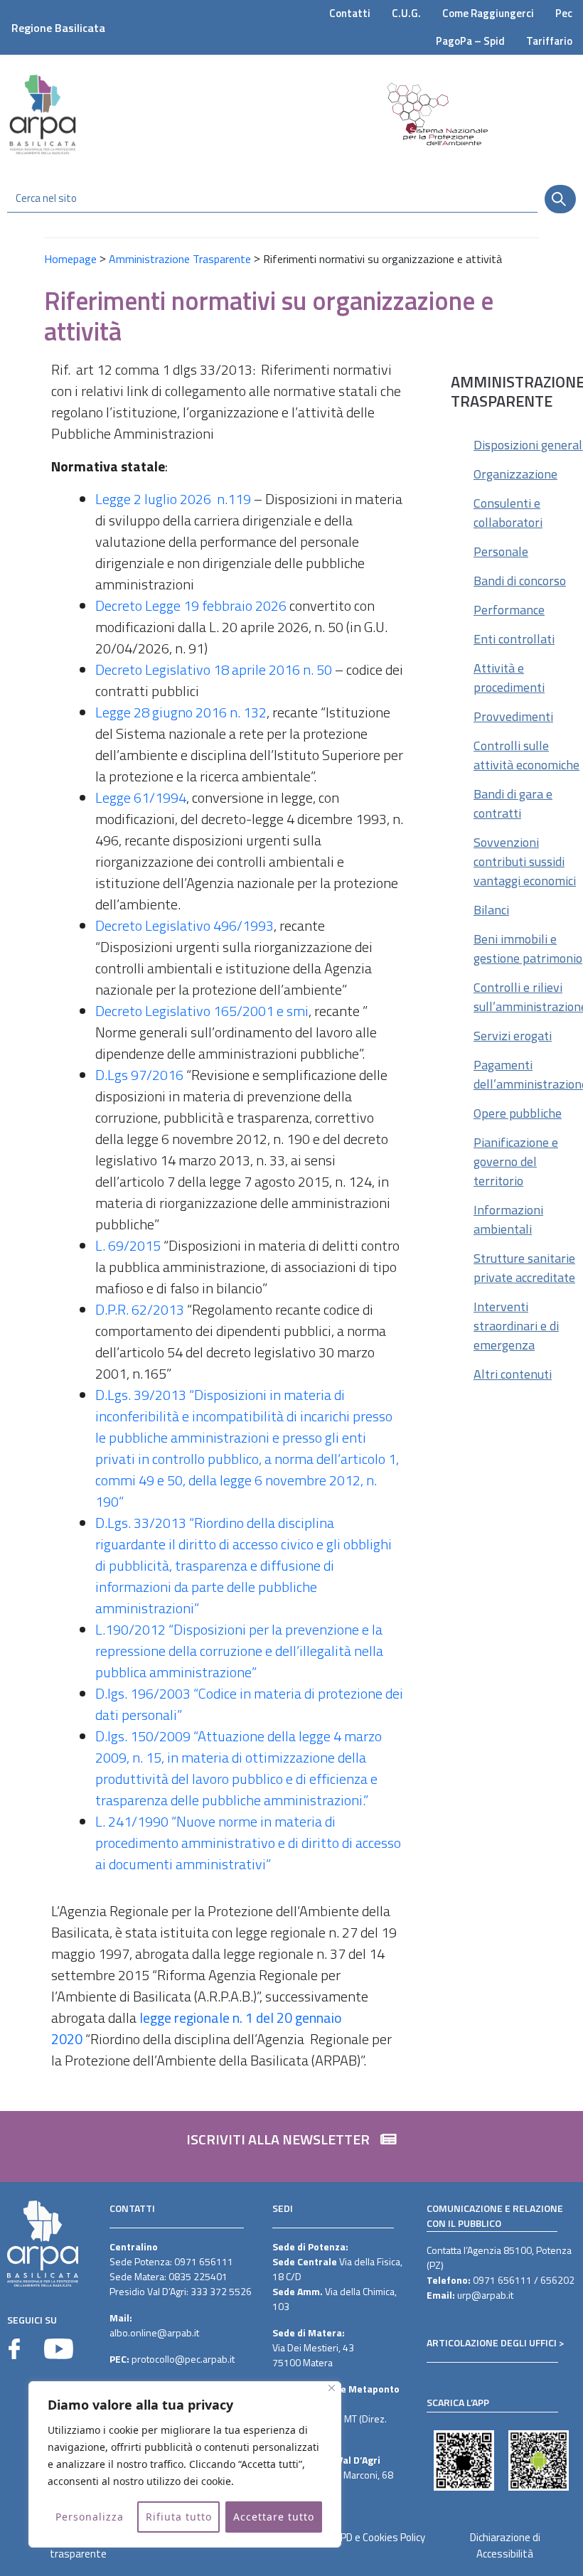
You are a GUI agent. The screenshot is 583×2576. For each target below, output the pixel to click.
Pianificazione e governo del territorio (516, 1161)
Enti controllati (514, 639)
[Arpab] (43, 114)
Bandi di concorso (520, 581)
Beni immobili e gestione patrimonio (528, 948)
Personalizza (90, 2517)
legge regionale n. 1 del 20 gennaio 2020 (197, 2028)
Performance (509, 610)
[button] (291, 2147)
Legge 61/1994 (141, 797)
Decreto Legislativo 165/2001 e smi (202, 1011)
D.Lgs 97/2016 (139, 1075)
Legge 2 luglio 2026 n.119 (173, 499)
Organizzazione (515, 474)
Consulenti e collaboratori (508, 513)
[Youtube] (59, 2349)
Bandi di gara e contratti (513, 803)
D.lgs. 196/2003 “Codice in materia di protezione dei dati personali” (249, 1704)
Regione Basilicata (58, 28)
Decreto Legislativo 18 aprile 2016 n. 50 (214, 669)
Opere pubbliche (518, 1113)
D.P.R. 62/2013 (140, 1309)
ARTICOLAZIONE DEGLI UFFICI (492, 2342)
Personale (501, 551)
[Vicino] (332, 2388)
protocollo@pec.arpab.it (183, 2359)
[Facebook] (14, 2349)
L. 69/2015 (128, 1245)
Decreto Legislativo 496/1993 (184, 925)
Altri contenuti (513, 1374)
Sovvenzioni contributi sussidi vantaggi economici (525, 861)
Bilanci (491, 910)
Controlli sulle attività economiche (526, 755)
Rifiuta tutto (179, 2517)
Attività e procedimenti (509, 678)
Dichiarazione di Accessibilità (505, 2545)
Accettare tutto (274, 2517)
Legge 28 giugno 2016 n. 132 (181, 712)
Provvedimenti (513, 716)
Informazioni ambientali (508, 1219)
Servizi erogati (513, 1036)
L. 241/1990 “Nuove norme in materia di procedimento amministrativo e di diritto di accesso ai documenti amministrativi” (248, 1843)
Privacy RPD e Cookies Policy (363, 2537)
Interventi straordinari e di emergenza (516, 1326)
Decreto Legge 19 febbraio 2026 (191, 605)
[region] (185, 2464)
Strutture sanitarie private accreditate (524, 1268)
